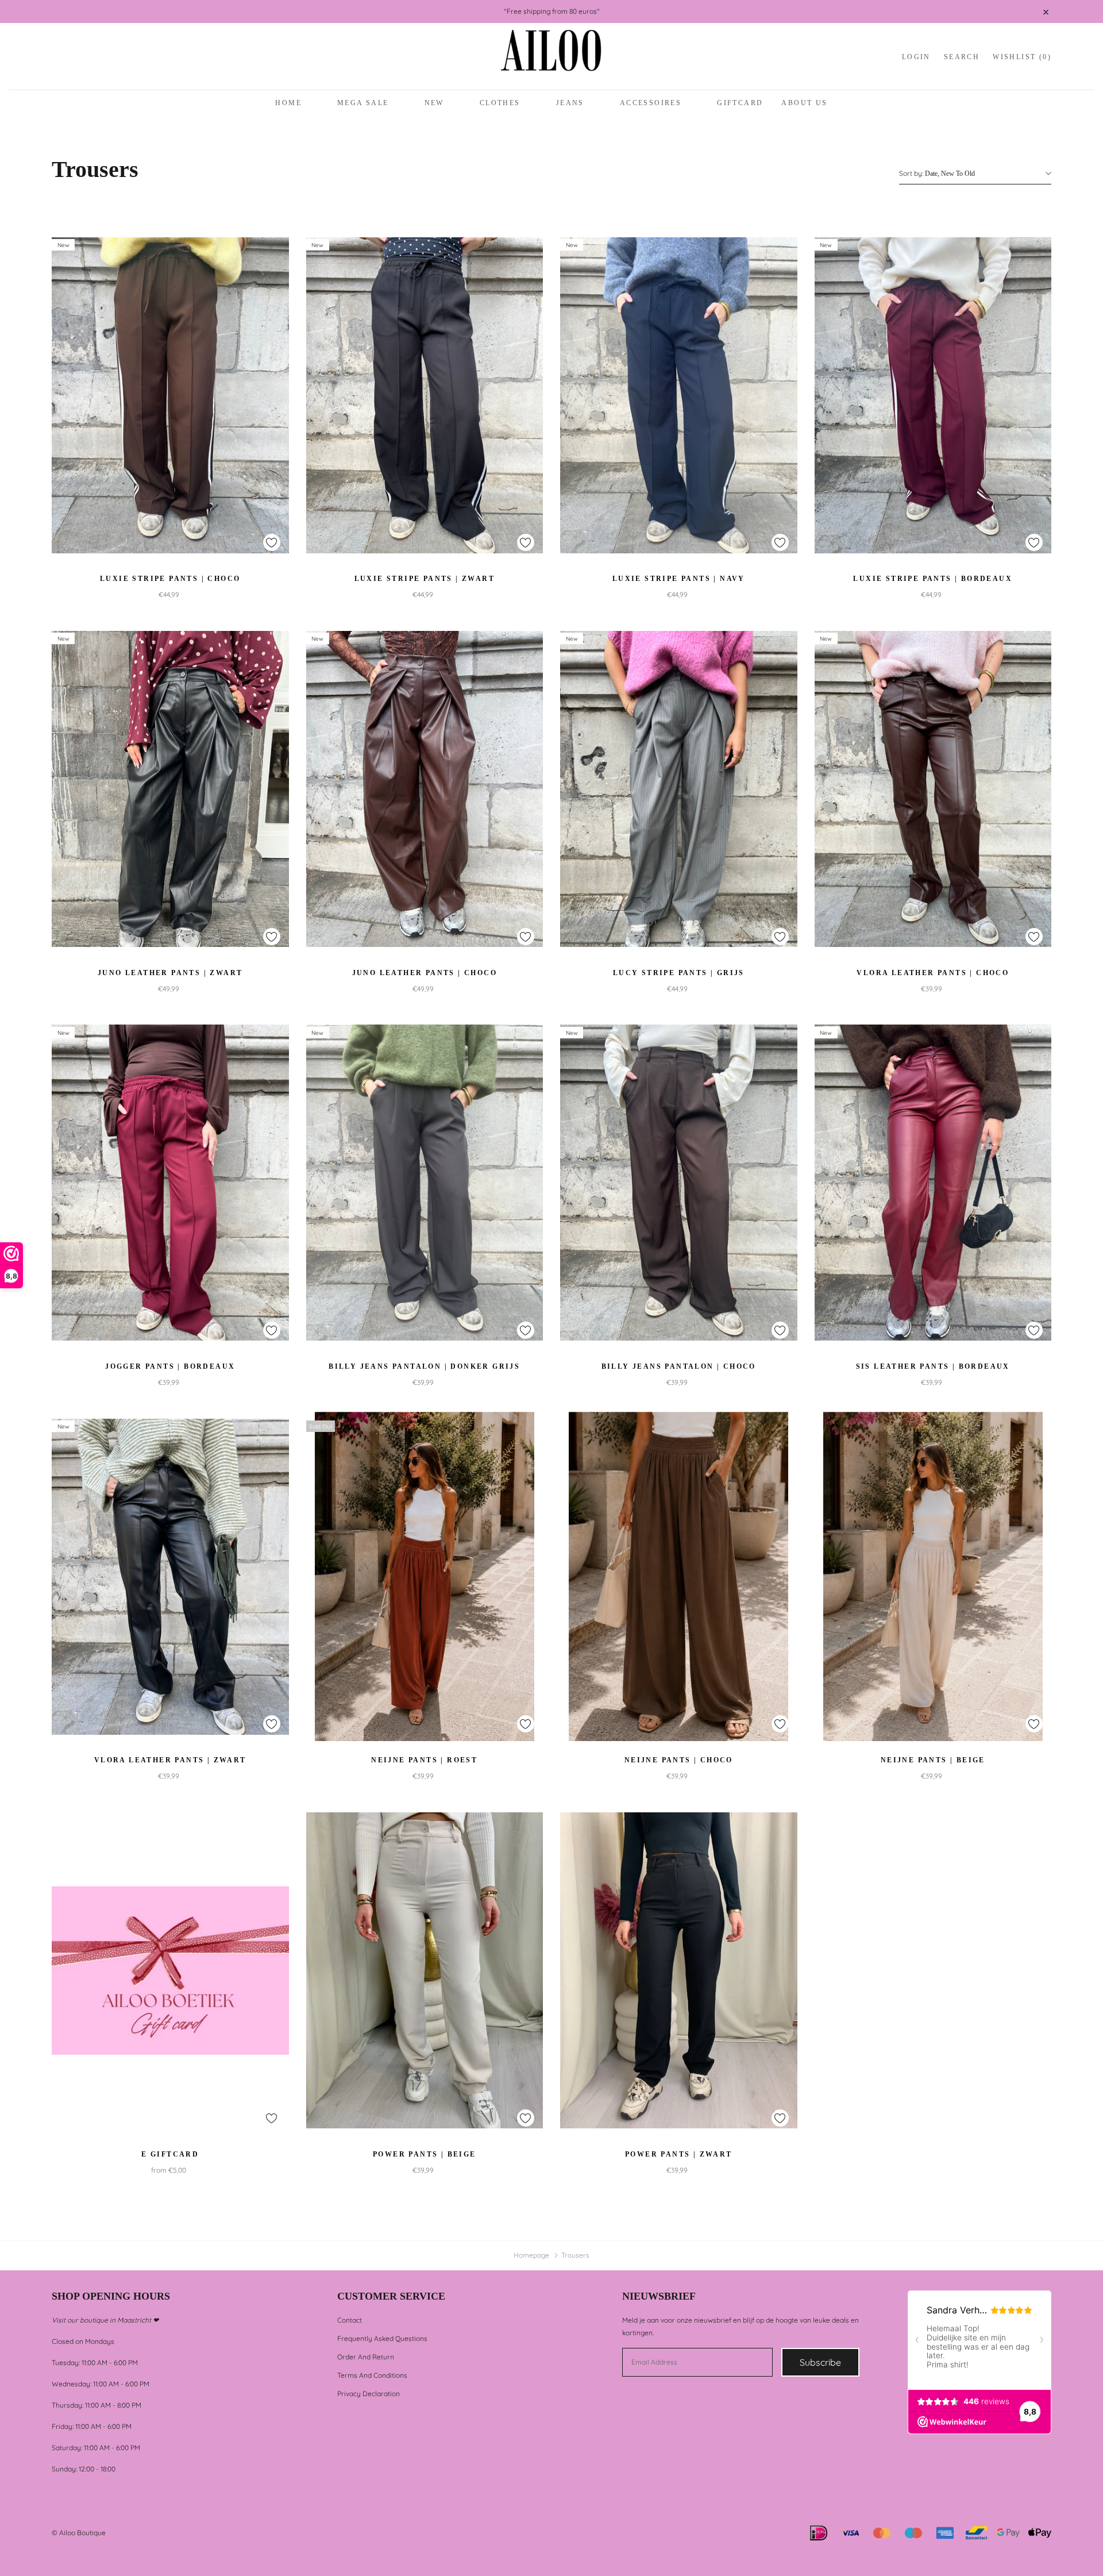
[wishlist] (272, 542)
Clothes (500, 103)
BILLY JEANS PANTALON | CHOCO (679, 1366)
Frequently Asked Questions (382, 2338)
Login (916, 57)
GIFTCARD (740, 103)
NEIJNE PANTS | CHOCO (679, 1760)
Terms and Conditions (372, 2375)
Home (288, 103)
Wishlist (1022, 57)
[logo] (551, 57)
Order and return (366, 2357)
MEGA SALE (363, 103)
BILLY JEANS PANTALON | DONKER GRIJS (424, 1366)
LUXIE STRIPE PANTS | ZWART (425, 579)
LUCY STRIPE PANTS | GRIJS (679, 973)
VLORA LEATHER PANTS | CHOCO (933, 973)
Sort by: (911, 173)
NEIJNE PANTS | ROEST (424, 1760)
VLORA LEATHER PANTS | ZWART (170, 1760)
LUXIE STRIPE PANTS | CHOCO (170, 579)
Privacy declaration (369, 2394)
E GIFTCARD (170, 2154)
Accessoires (651, 103)
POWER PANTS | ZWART (679, 2154)
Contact (350, 2320)
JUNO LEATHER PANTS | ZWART (170, 973)
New (434, 103)
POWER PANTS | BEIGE (425, 2154)
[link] (170, 395)
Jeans (570, 103)
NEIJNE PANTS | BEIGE (933, 1760)
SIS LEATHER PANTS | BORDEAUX (933, 1366)
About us (804, 103)
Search (962, 57)
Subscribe (820, 2362)
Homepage (531, 2255)
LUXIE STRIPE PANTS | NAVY (679, 579)
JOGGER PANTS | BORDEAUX (170, 1366)
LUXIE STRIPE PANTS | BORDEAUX (933, 579)
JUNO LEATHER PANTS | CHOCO (425, 973)
